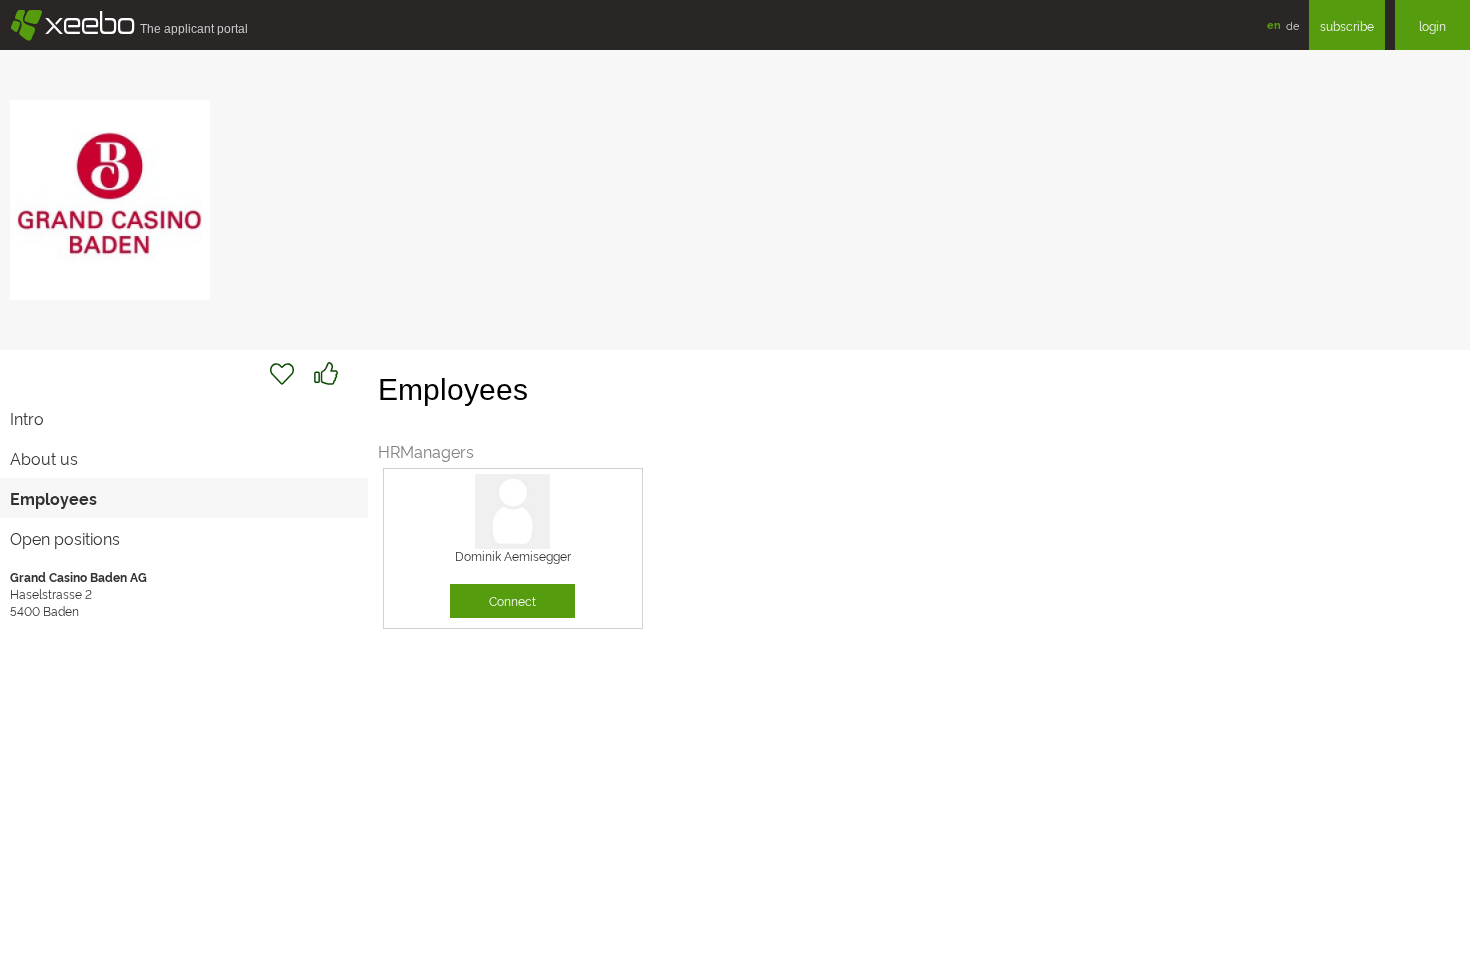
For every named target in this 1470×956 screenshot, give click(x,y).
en (1274, 24)
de (1292, 25)
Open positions (65, 538)
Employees (53, 498)
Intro (27, 418)
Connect (512, 600)
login (1432, 25)
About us (44, 458)
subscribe (1347, 25)
